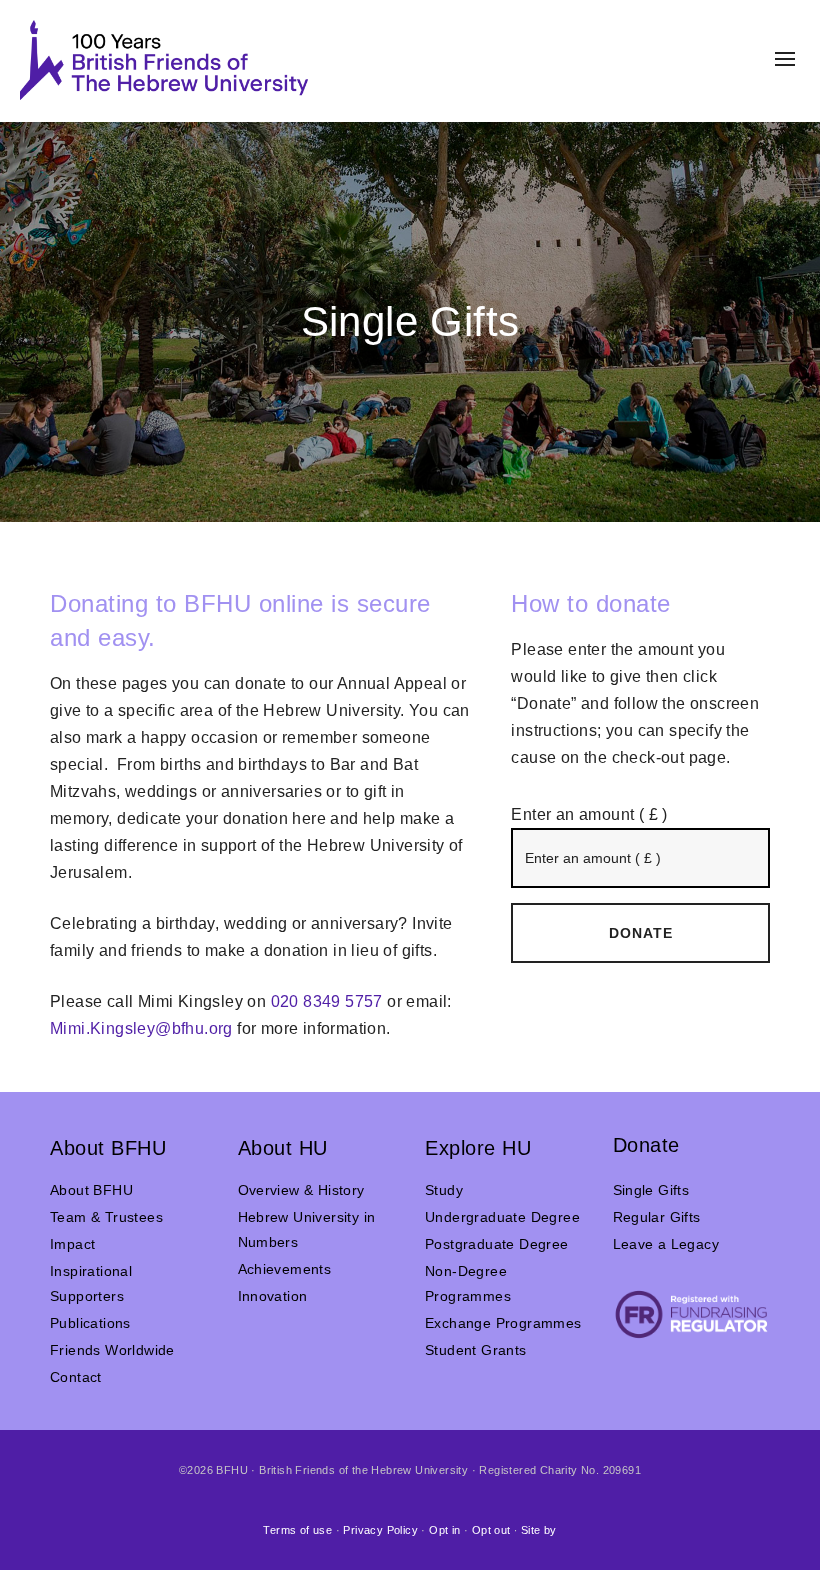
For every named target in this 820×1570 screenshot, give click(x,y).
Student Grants (476, 1350)
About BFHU (91, 1190)
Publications (90, 1323)
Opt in (444, 1530)
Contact (76, 1377)
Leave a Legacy (666, 1244)
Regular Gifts (657, 1217)
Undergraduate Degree (502, 1217)
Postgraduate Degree (497, 1244)
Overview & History (301, 1190)
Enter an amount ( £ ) (589, 814)
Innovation (273, 1296)
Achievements (285, 1269)
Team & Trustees (106, 1217)
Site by (539, 1530)
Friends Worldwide (112, 1350)
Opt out (491, 1530)
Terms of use (297, 1530)
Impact (72, 1244)
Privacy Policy (380, 1530)
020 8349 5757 (327, 1001)
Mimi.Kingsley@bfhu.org (141, 1028)
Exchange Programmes (503, 1323)
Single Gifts (651, 1190)
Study (444, 1190)
